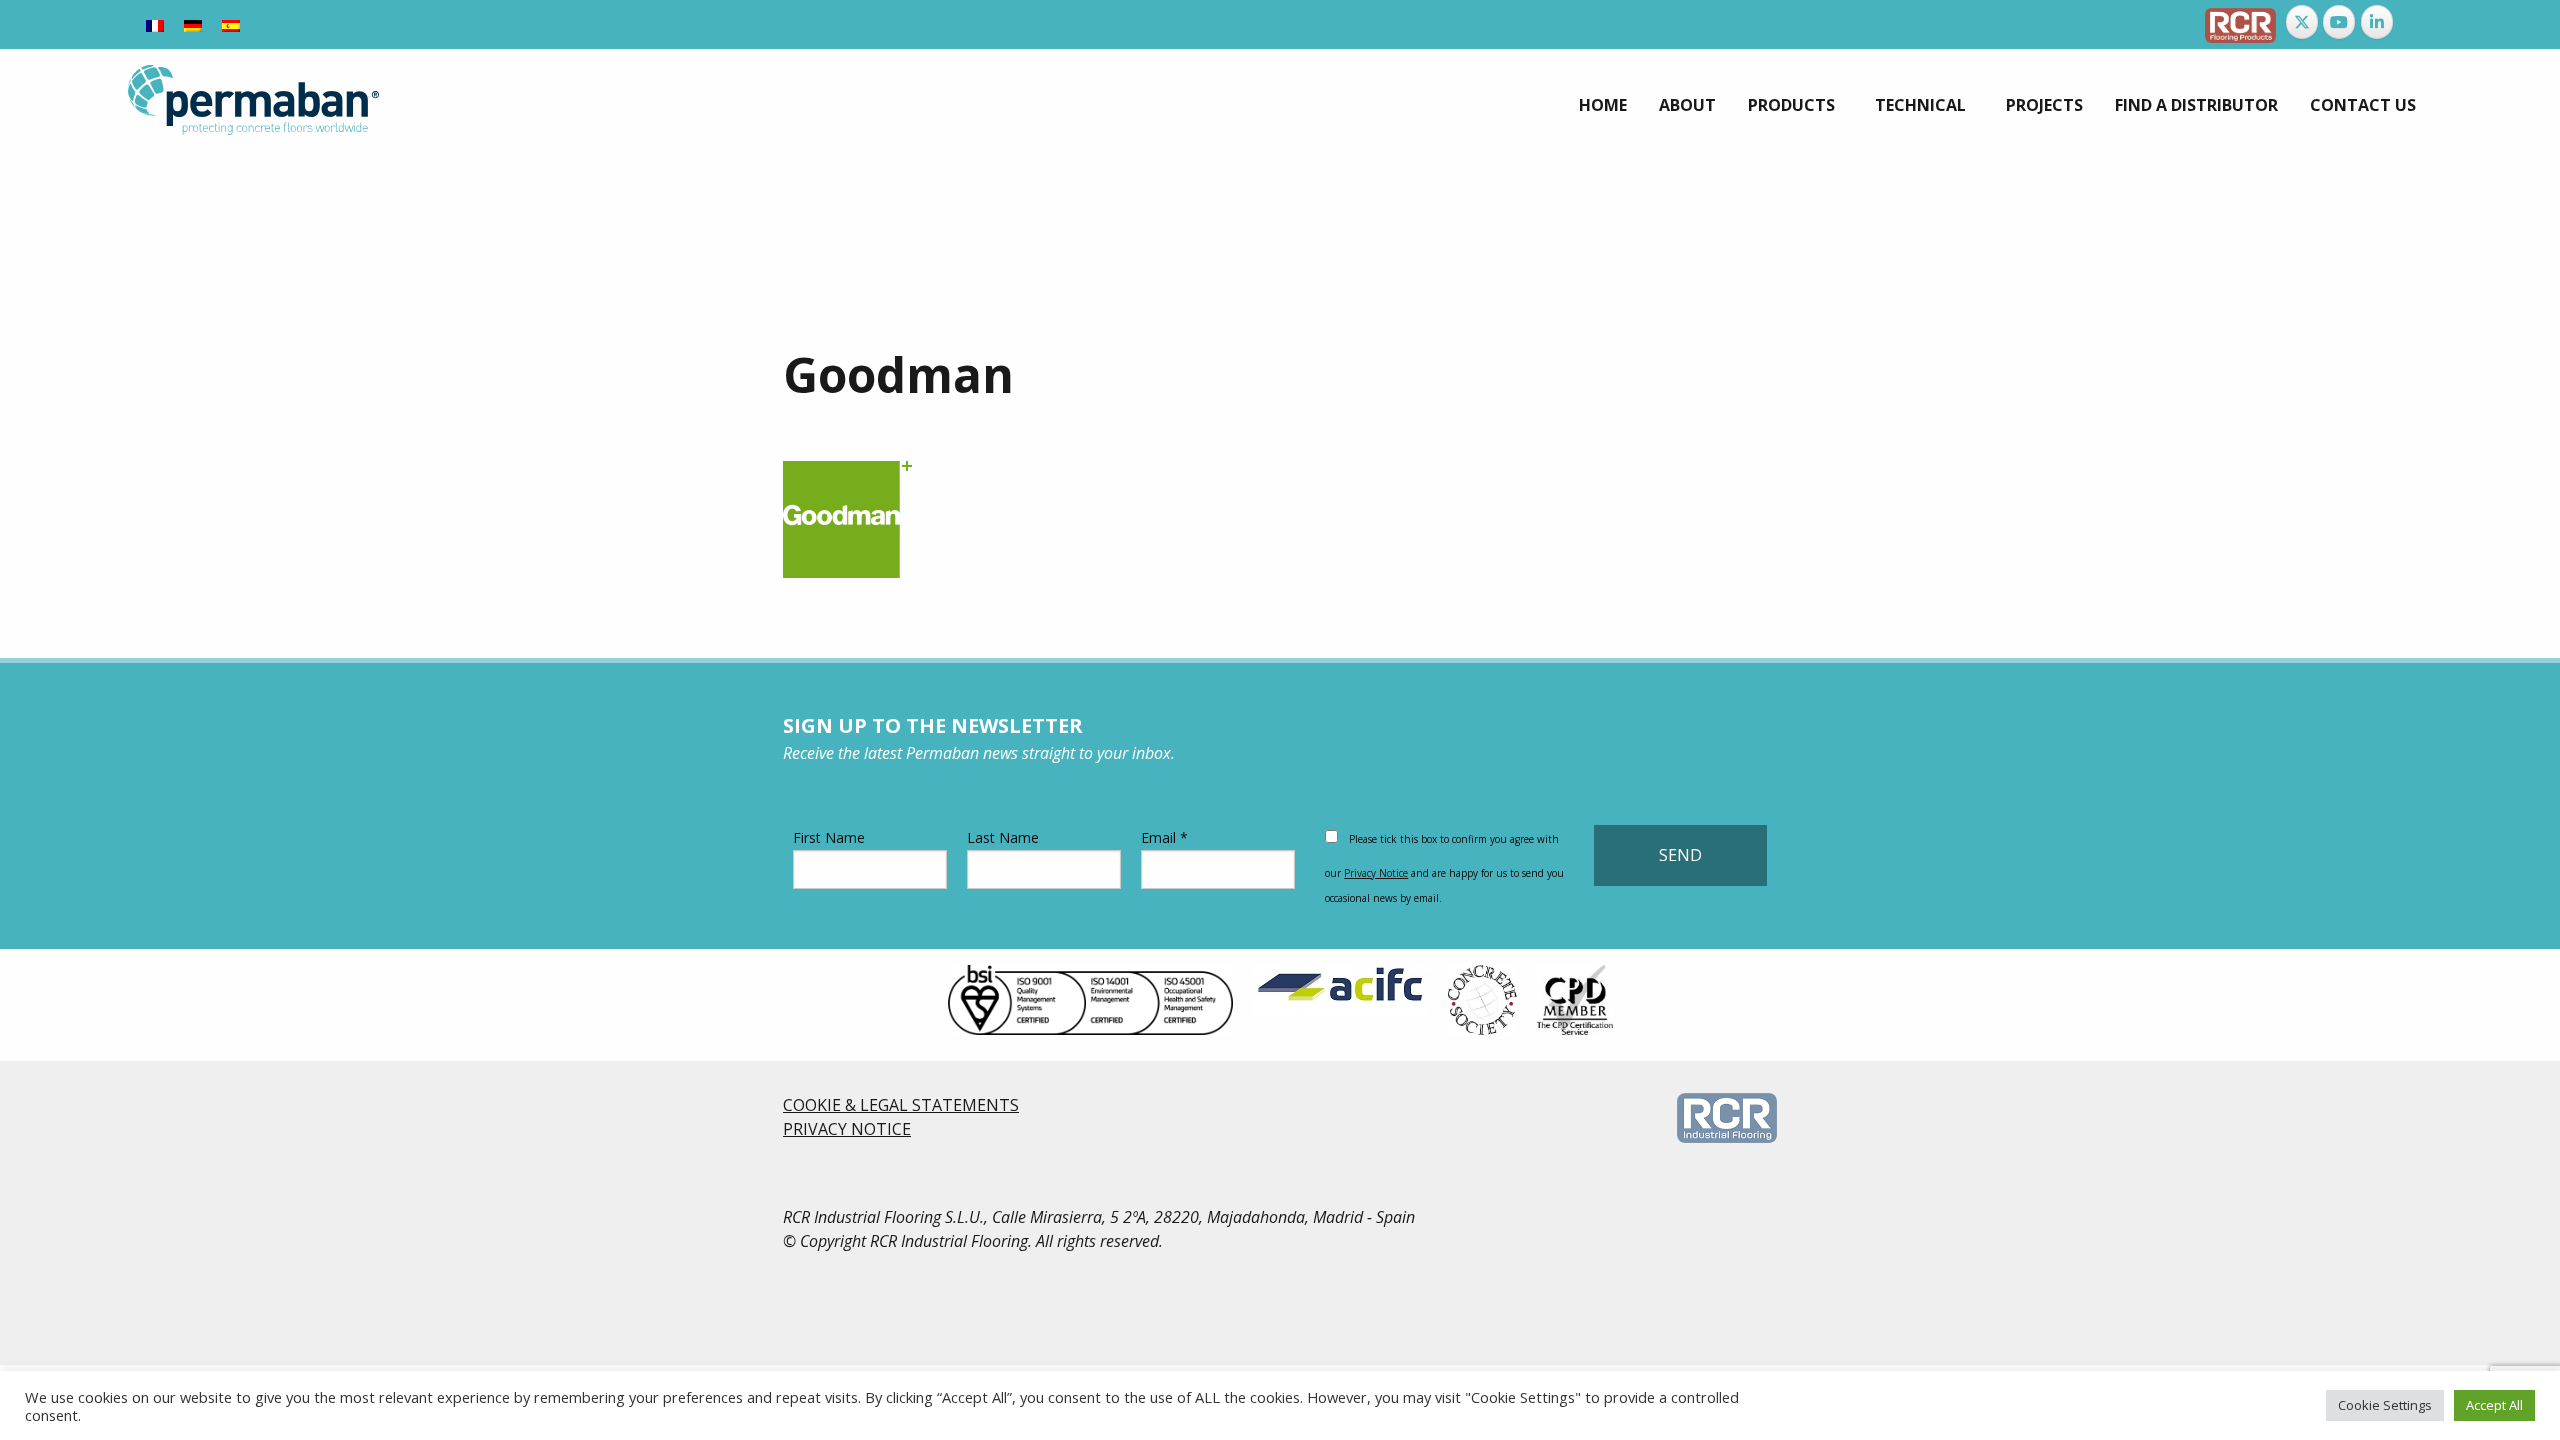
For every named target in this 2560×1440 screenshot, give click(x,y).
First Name (829, 837)
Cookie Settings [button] (2385, 1405)
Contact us (2363, 105)
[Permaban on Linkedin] (2377, 22)
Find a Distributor (2196, 105)
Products (1791, 105)
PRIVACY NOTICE (847, 1129)
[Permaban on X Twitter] (2302, 22)
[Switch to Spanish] (231, 24)
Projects (2044, 105)
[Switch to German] (193, 24)
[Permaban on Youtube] (2339, 22)
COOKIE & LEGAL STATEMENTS (901, 1105)
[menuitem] (1603, 105)
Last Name (1003, 837)
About (1687, 105)
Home (1603, 105)
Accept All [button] (2494, 1405)
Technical (1920, 105)
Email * (1164, 837)
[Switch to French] (155, 24)
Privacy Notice (1376, 873)
